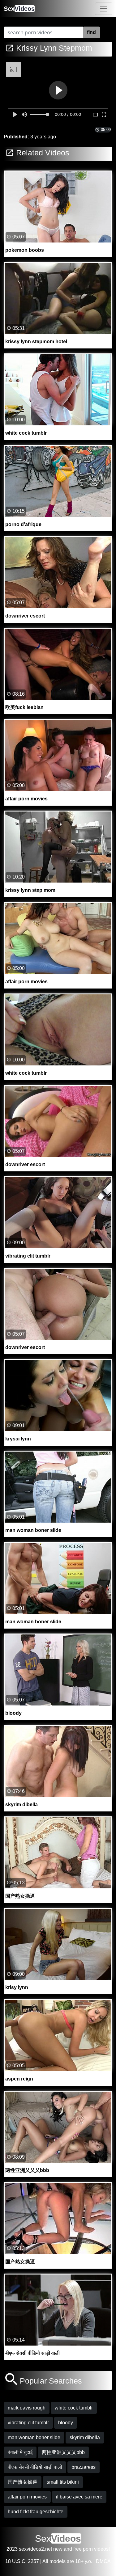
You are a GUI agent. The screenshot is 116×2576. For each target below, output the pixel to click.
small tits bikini (63, 2482)
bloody (66, 2423)
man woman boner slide (34, 2437)
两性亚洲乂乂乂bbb (63, 2452)
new (58, 2549)
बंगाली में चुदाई (20, 2452)
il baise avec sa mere (79, 2497)
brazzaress (84, 2467)
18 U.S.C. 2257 (22, 2561)
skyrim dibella (85, 2437)
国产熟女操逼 (23, 2482)
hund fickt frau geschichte (36, 2512)
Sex (19, 9)
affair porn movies (27, 2497)
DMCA (103, 2561)
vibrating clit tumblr (28, 2423)
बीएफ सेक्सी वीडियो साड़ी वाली (35, 2467)
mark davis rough (27, 2408)
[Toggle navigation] (104, 9)
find (91, 32)
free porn (83, 2549)
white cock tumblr (74, 2408)
